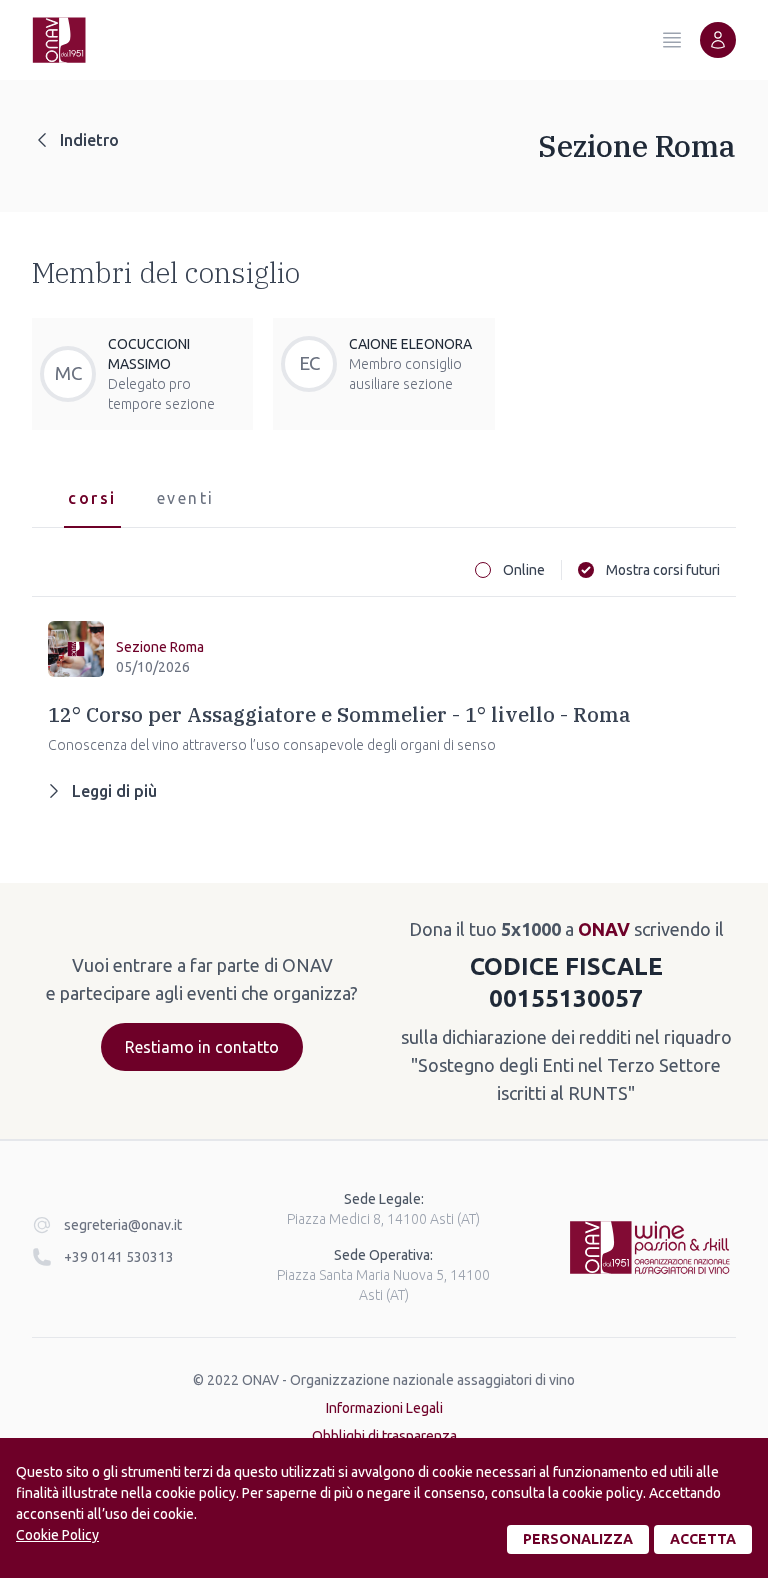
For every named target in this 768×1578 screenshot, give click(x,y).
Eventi (186, 498)
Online (524, 570)
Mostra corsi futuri (663, 570)
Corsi (92, 498)
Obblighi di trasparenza (384, 1436)
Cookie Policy (57, 1535)
